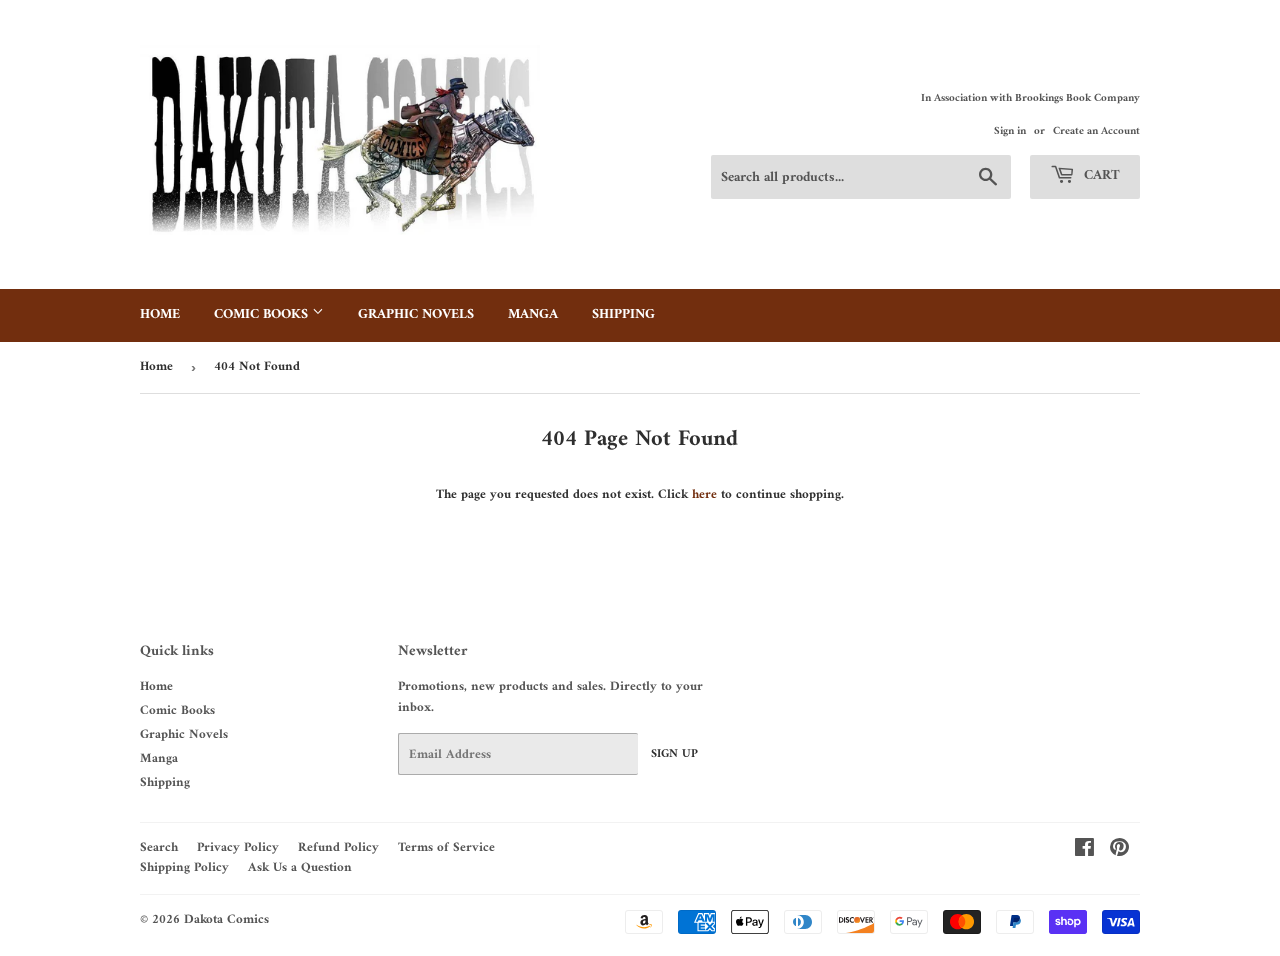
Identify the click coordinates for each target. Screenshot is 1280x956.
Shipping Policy (184, 867)
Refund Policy (338, 847)
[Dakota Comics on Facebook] (1084, 851)
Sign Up (674, 754)
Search (159, 847)
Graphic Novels (416, 314)
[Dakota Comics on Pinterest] (1119, 851)
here (704, 494)
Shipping (623, 314)
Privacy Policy (238, 847)
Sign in (1010, 131)
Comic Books (263, 314)
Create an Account (1096, 131)
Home (160, 314)
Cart (1100, 175)
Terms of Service (446, 847)
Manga (533, 314)
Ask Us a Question (300, 867)
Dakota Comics (226, 919)
